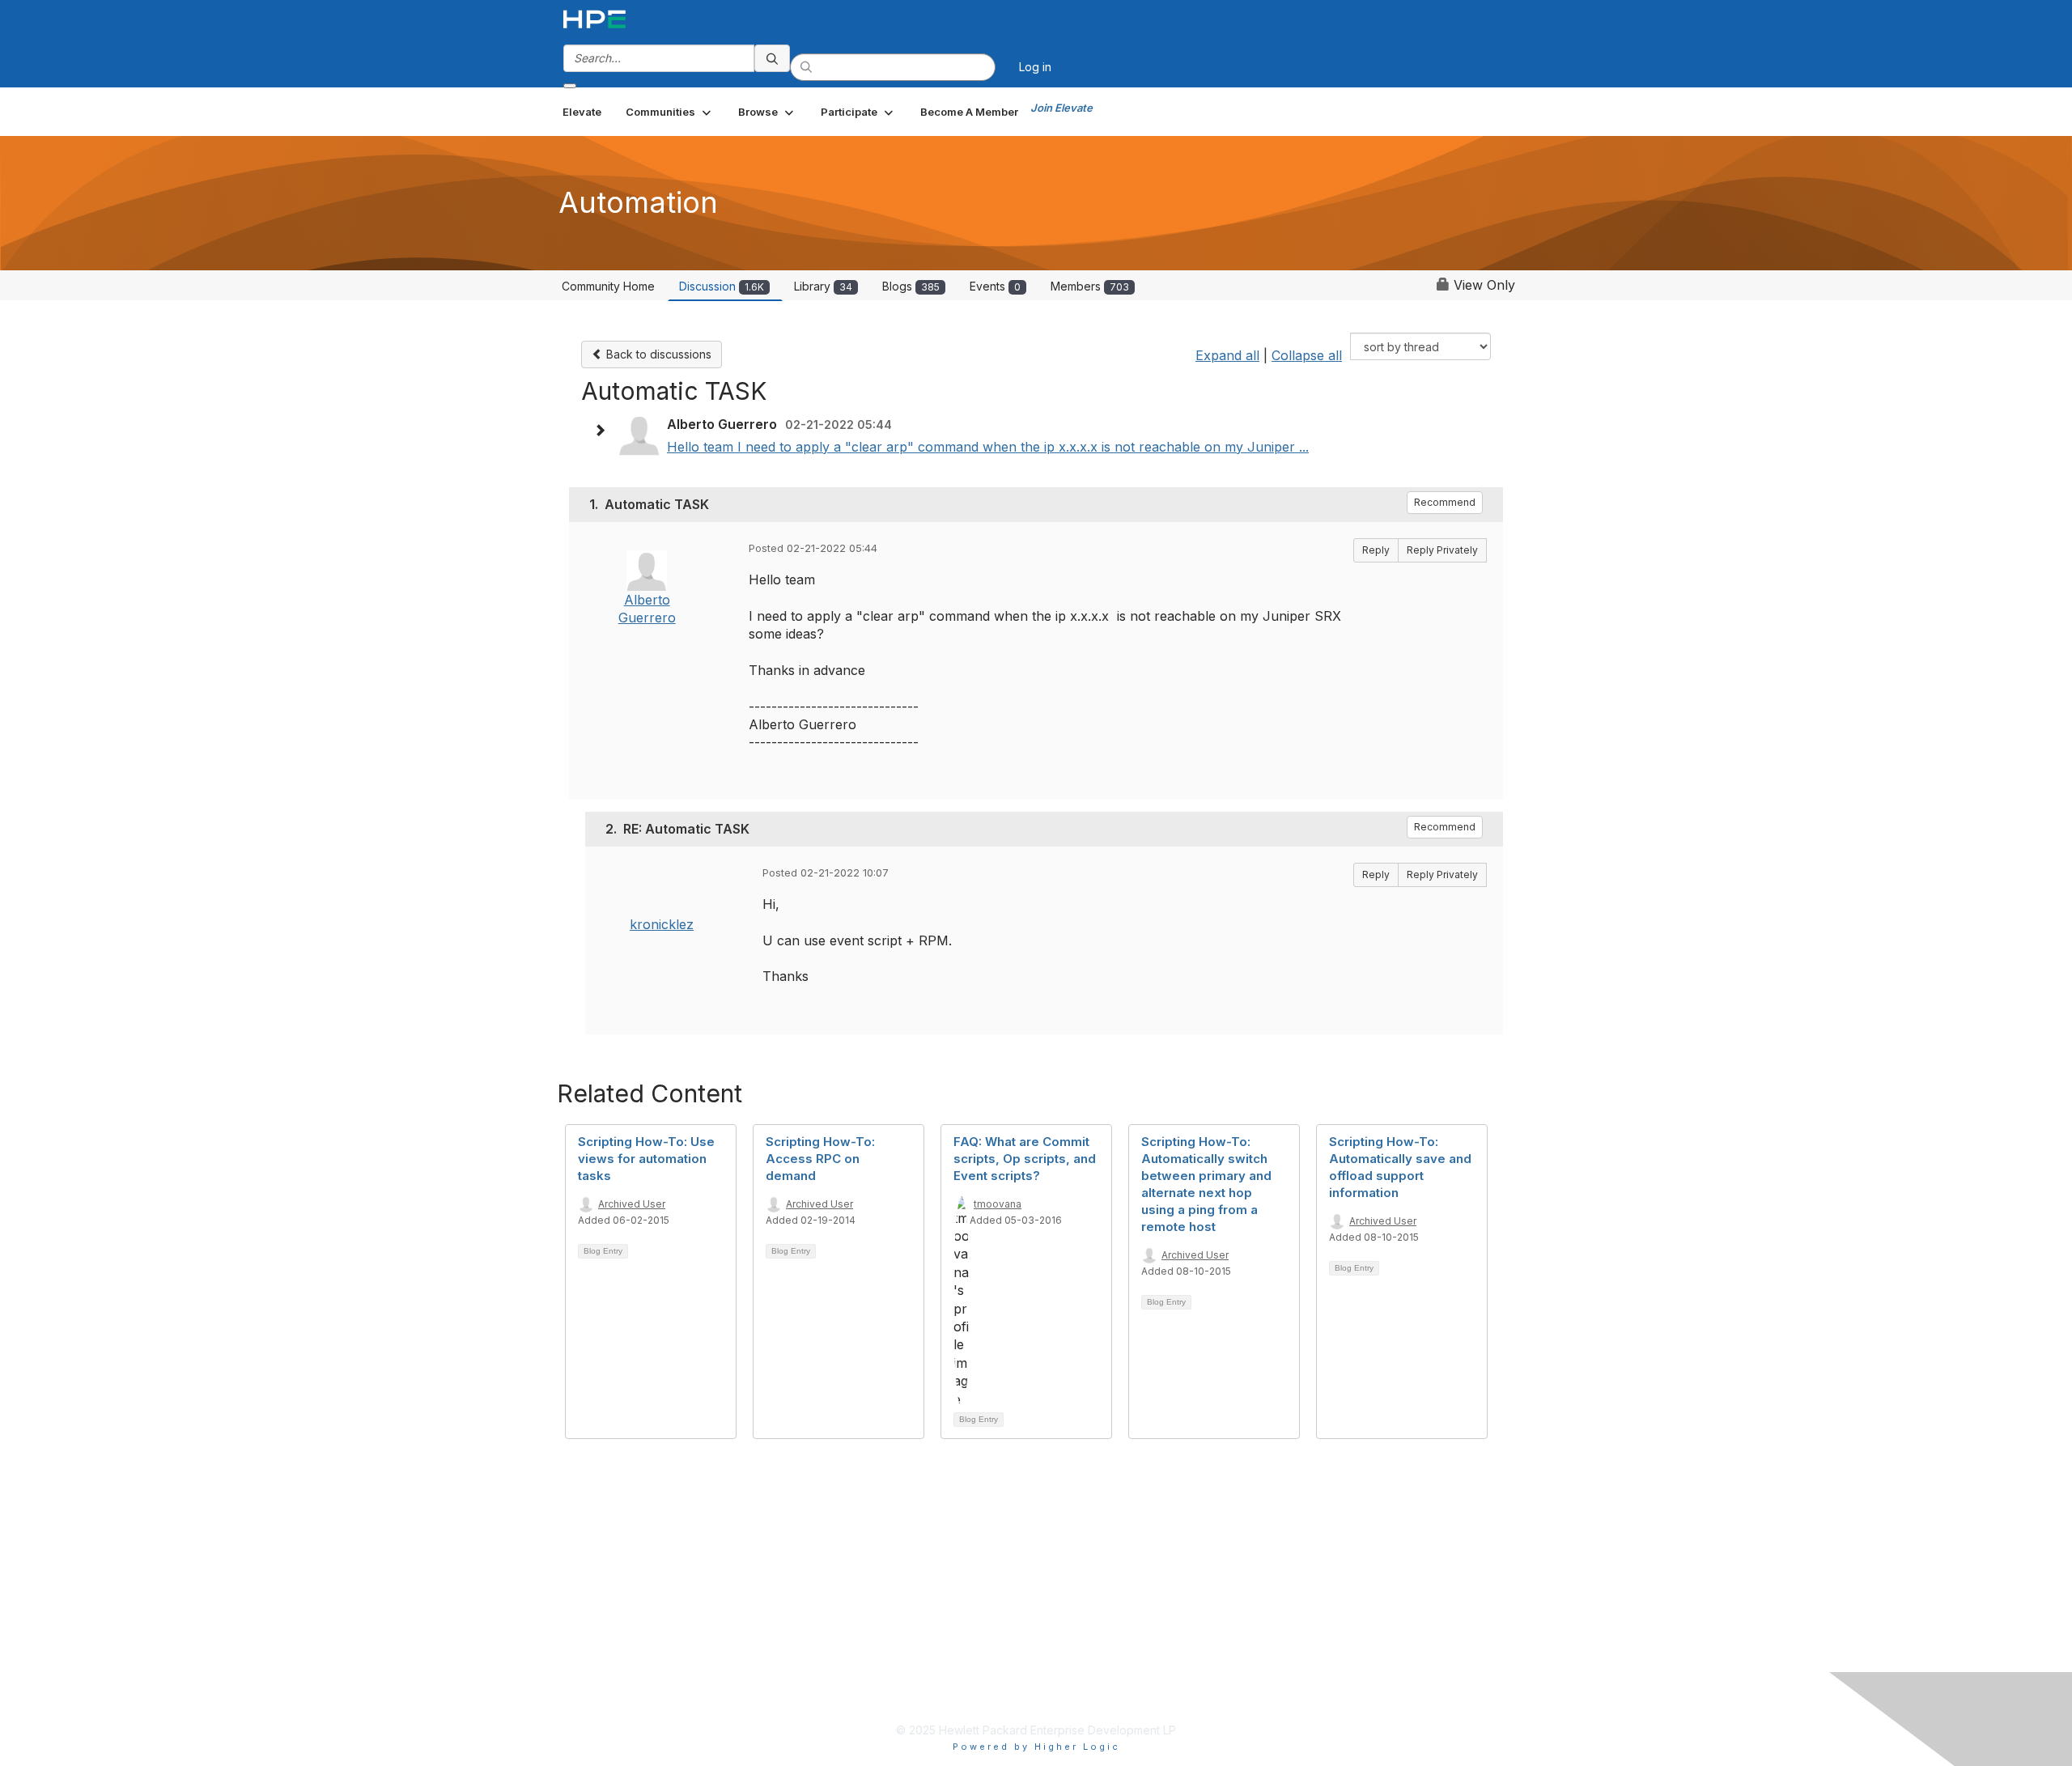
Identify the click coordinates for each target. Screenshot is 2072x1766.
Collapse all (1307, 355)
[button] (670, 112)
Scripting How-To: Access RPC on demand (820, 1159)
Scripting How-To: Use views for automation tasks (646, 1159)
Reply (1376, 550)
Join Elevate (1061, 108)
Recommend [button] (1445, 502)
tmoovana (998, 1204)
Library (823, 286)
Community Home (608, 286)
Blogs (911, 286)
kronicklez (662, 924)
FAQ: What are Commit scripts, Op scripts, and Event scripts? (1025, 1159)
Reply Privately (1442, 550)
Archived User (632, 1204)
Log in (1035, 67)
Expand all (1227, 355)
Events (995, 286)
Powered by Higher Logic (1036, 1747)
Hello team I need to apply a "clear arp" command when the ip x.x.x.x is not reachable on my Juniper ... (988, 447)
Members (1090, 286)
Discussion (722, 286)
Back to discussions (657, 354)
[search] (772, 58)
